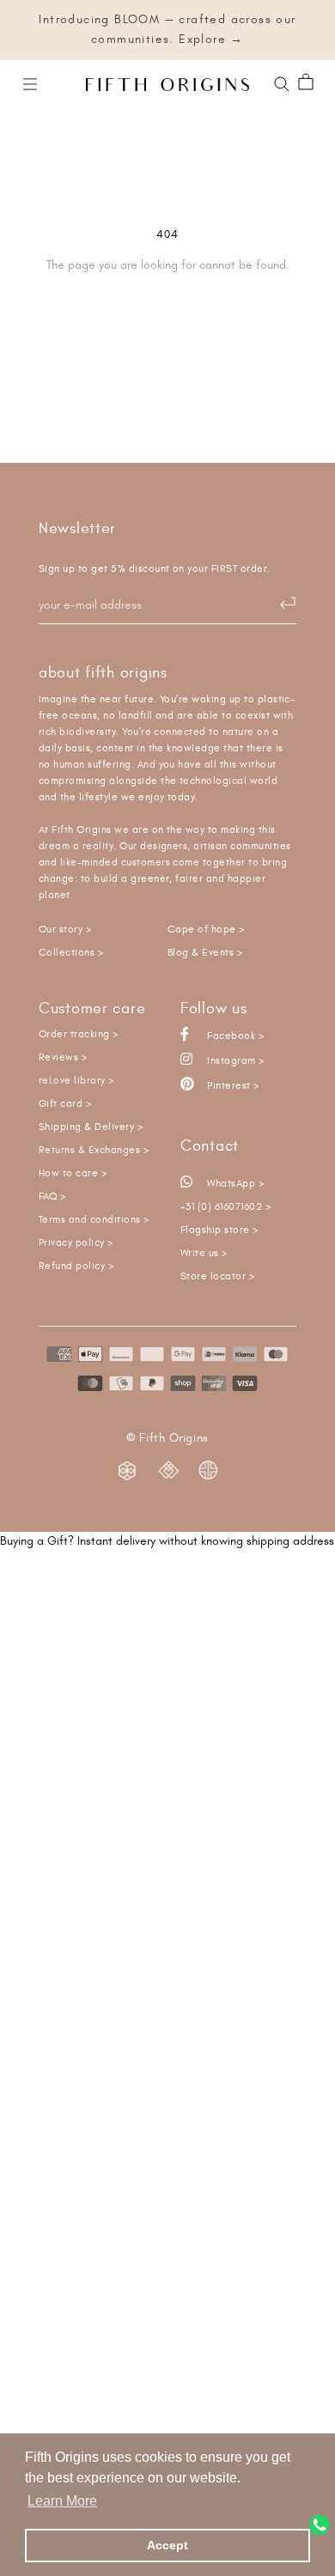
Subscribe (279, 604)
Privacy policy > (76, 1243)
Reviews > (63, 1057)
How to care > (73, 1173)
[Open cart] (306, 83)
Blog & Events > (205, 953)
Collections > (71, 953)
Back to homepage (168, 324)
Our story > (65, 930)
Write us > (204, 1253)
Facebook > (234, 1036)
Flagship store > (219, 1230)
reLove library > (76, 1081)
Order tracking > (79, 1034)
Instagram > (234, 1061)
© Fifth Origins (167, 1438)
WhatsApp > (234, 1184)
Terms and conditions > (94, 1220)
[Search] (282, 82)
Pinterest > (232, 1086)
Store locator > (217, 1276)
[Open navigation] (30, 83)
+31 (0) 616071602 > (225, 1207)
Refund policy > (76, 1266)
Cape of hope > (206, 930)
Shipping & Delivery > (91, 1127)
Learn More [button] (62, 2501)
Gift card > (65, 1104)
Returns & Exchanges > (94, 1150)
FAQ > (52, 1197)
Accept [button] (167, 2545)
